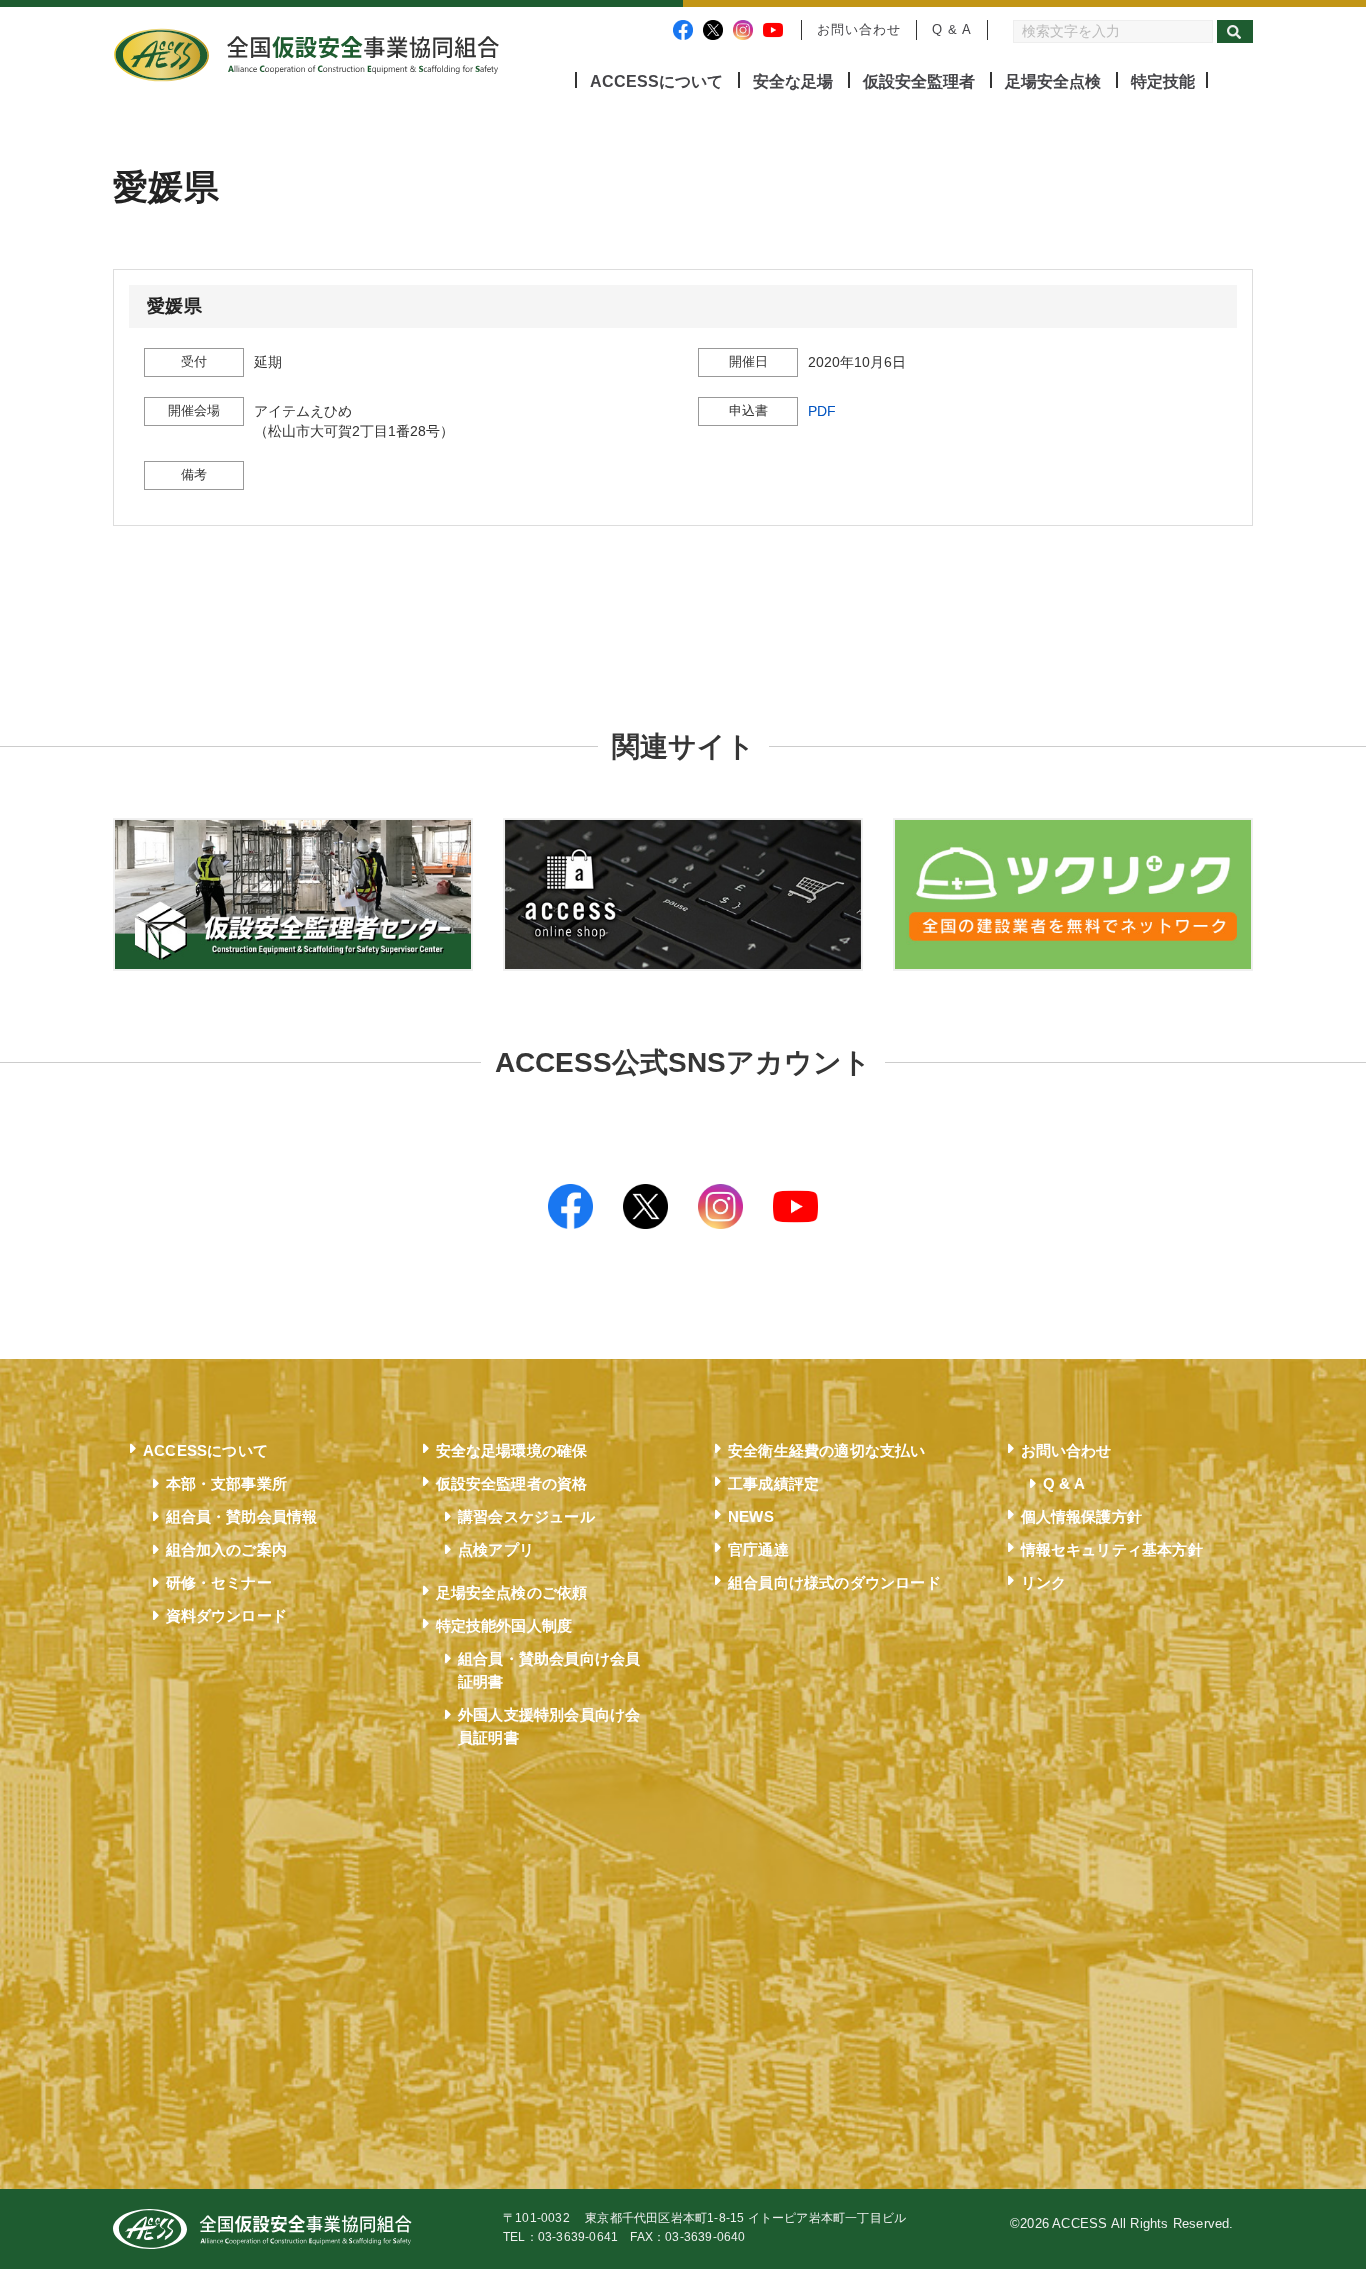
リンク (1044, 1582)
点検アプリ (496, 1549)
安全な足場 (793, 81)
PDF (822, 411)
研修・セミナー (219, 1582)
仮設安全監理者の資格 (512, 1483)
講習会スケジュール (526, 1516)
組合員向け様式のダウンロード (834, 1582)
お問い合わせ (859, 29)
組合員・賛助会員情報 (242, 1516)
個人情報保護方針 (1082, 1516)
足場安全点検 (1053, 81)
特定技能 (1163, 81)
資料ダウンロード (227, 1615)
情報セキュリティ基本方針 (1112, 1549)
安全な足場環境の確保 (512, 1450)
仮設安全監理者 (919, 81)
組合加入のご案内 (227, 1549)
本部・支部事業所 (227, 1483)
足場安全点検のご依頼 (512, 1592)
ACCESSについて (656, 81)
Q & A (952, 29)
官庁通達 (758, 1549)
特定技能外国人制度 (504, 1625)
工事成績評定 (773, 1483)
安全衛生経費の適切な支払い (827, 1450)
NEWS (751, 1516)
